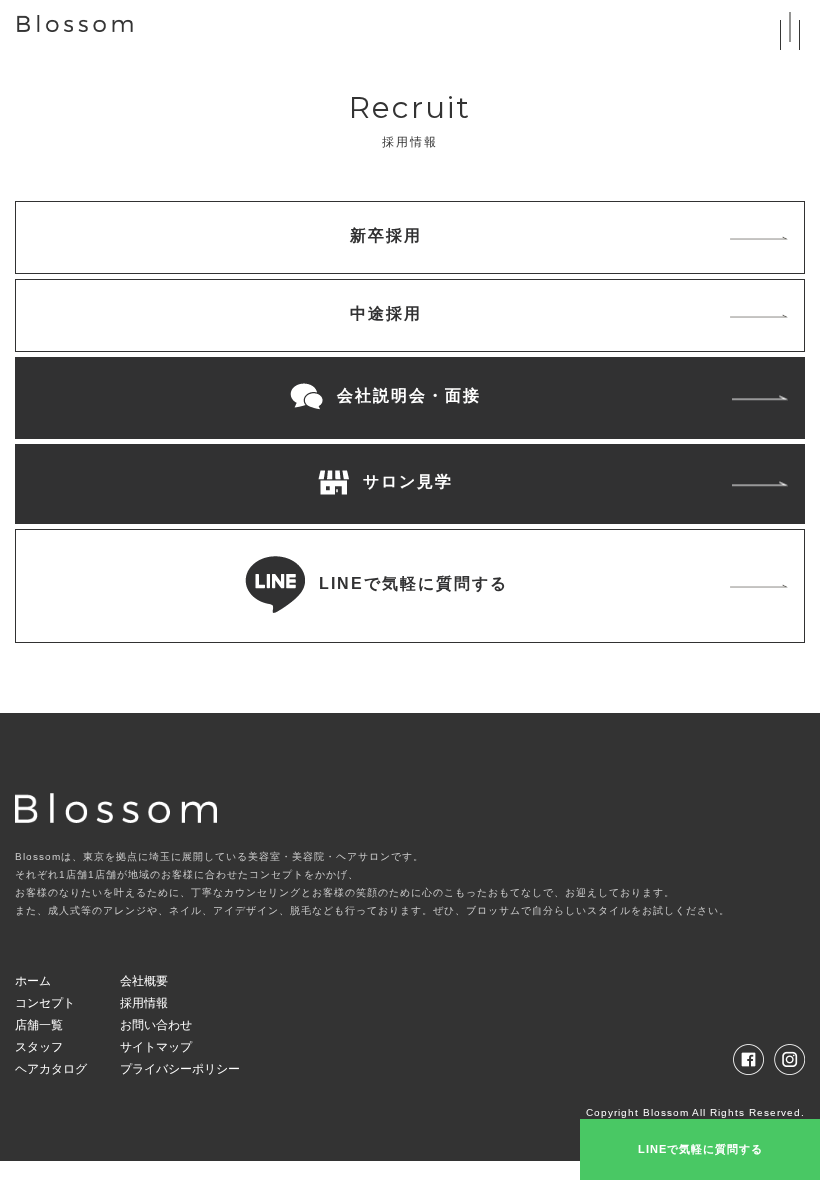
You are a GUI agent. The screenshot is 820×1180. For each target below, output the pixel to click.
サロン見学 (405, 481)
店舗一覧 (39, 1025)
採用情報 (144, 1003)
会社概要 (144, 981)
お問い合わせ (156, 1025)
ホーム (33, 981)
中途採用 (386, 313)
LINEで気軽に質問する (410, 583)
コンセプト (45, 1003)
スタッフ (39, 1047)
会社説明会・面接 (406, 395)
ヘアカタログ (51, 1069)
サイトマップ (156, 1047)
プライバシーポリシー (180, 1069)
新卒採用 (386, 235)
